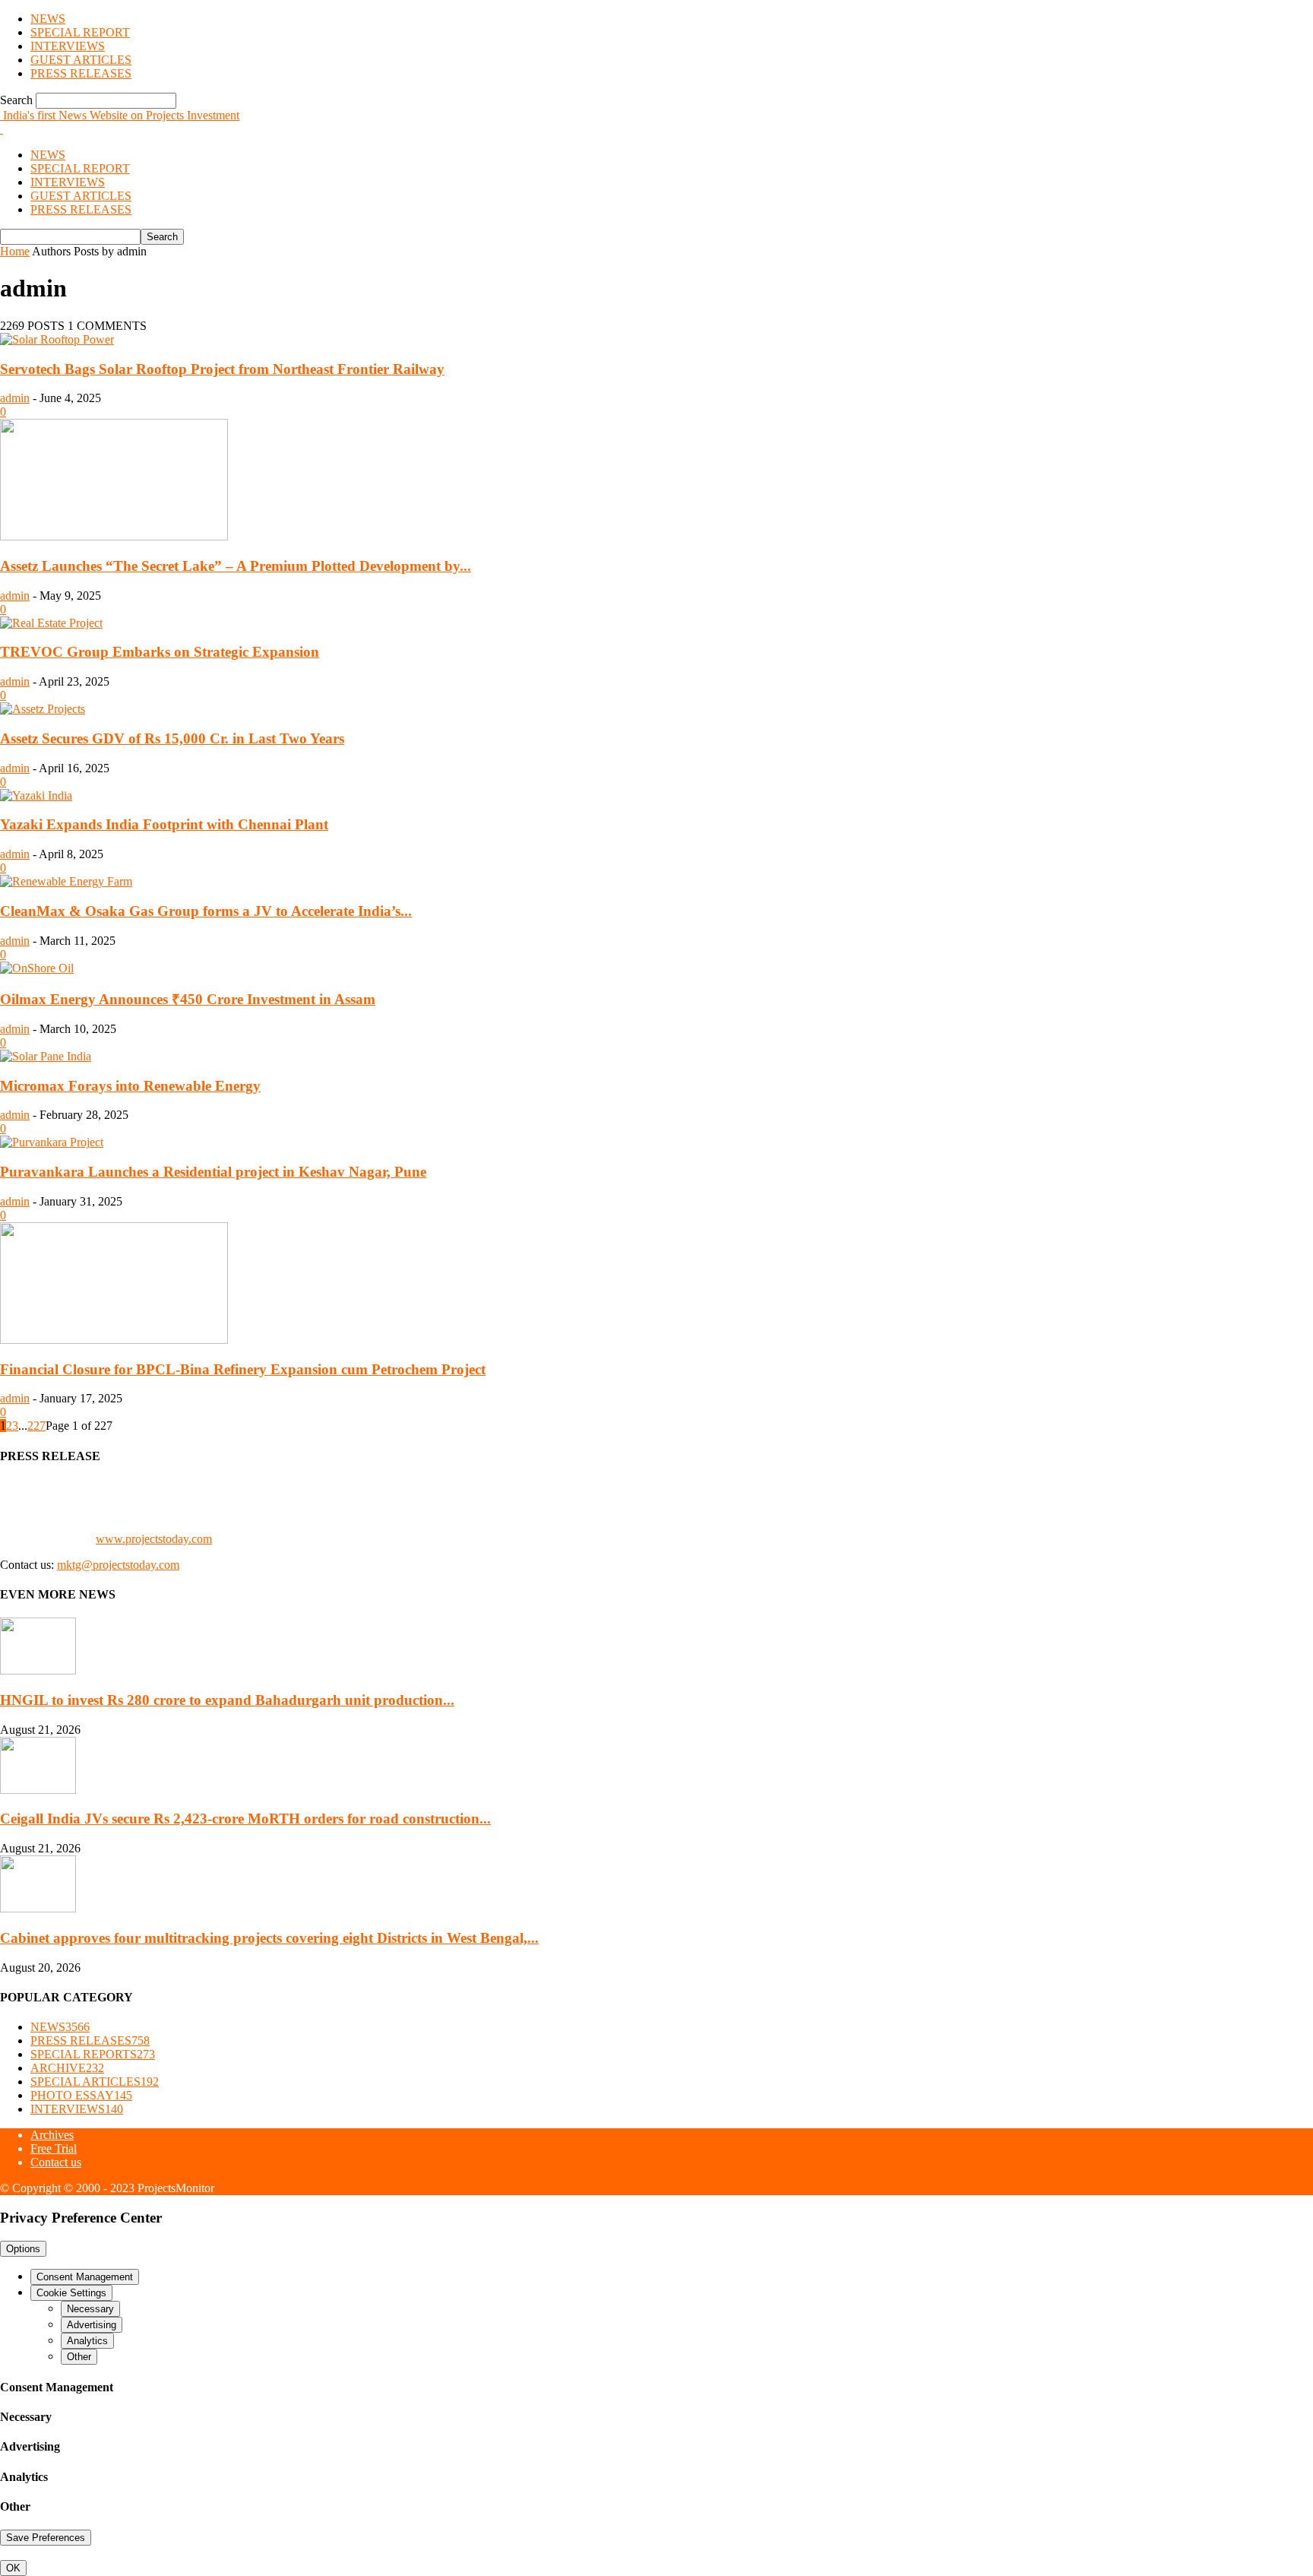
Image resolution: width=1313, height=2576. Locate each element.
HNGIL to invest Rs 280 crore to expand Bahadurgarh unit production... (227, 1700)
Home (15, 251)
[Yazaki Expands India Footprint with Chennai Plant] (36, 795)
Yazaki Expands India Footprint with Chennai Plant (164, 824)
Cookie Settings (71, 2293)
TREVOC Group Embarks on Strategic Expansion (160, 652)
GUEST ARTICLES (81, 60)
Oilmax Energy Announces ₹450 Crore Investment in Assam (188, 999)
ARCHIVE (67, 2068)
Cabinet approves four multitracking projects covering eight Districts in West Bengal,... (269, 1938)
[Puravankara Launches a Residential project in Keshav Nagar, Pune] (52, 1142)
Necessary (90, 2309)
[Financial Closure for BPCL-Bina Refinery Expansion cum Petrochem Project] (114, 1340)
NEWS (48, 19)
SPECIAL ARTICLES (95, 2082)
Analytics (87, 2341)
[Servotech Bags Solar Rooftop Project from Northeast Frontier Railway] (57, 339)
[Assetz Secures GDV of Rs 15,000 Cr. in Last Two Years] (43, 709)
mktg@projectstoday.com (118, 1565)
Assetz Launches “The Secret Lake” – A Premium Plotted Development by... (236, 566)
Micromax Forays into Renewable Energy (130, 1086)
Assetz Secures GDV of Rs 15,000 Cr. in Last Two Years (172, 738)
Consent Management (85, 2277)
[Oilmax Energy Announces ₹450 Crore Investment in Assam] (37, 968)
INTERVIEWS (68, 46)
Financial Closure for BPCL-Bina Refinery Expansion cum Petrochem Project (243, 1369)
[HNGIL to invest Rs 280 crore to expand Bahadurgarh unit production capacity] (38, 1670)
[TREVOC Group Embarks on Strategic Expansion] (51, 623)
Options (23, 2249)
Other (79, 2357)
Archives (52, 2135)
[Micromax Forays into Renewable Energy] (46, 1056)
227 (36, 1426)
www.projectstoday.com (154, 1539)
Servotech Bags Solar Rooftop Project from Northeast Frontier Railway (222, 369)
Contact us (56, 2162)
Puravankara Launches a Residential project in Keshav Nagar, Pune (213, 1172)
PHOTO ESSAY (81, 2095)
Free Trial (54, 2148)
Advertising (92, 2325)
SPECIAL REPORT (80, 32)
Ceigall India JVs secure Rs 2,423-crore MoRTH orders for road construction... (245, 1819)
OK (13, 2568)
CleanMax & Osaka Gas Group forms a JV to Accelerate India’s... (206, 911)
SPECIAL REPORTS (93, 2054)
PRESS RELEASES (81, 73)
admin (15, 398)
